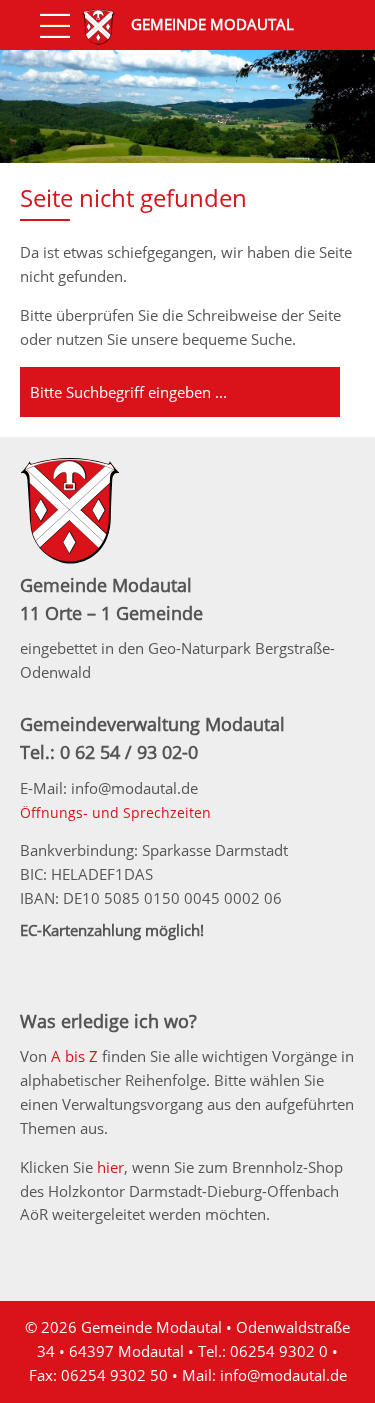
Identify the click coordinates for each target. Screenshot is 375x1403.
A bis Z (74, 1056)
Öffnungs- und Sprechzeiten (115, 812)
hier (110, 1167)
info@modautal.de (283, 1375)
